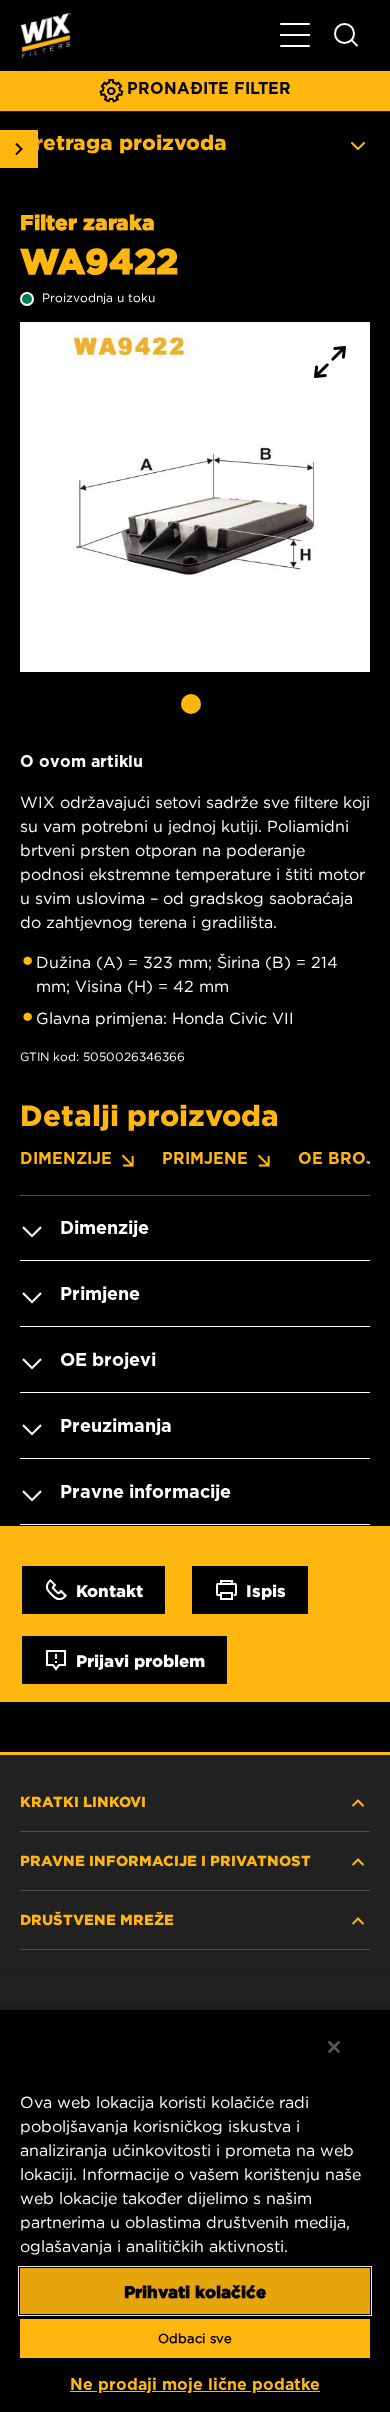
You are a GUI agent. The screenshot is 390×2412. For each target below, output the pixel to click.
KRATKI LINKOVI (83, 1801)
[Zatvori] (334, 2047)
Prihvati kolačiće (195, 2291)
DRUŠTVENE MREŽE (97, 1919)
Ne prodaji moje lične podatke (195, 2384)
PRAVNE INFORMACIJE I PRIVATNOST (165, 1860)
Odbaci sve (195, 2338)
